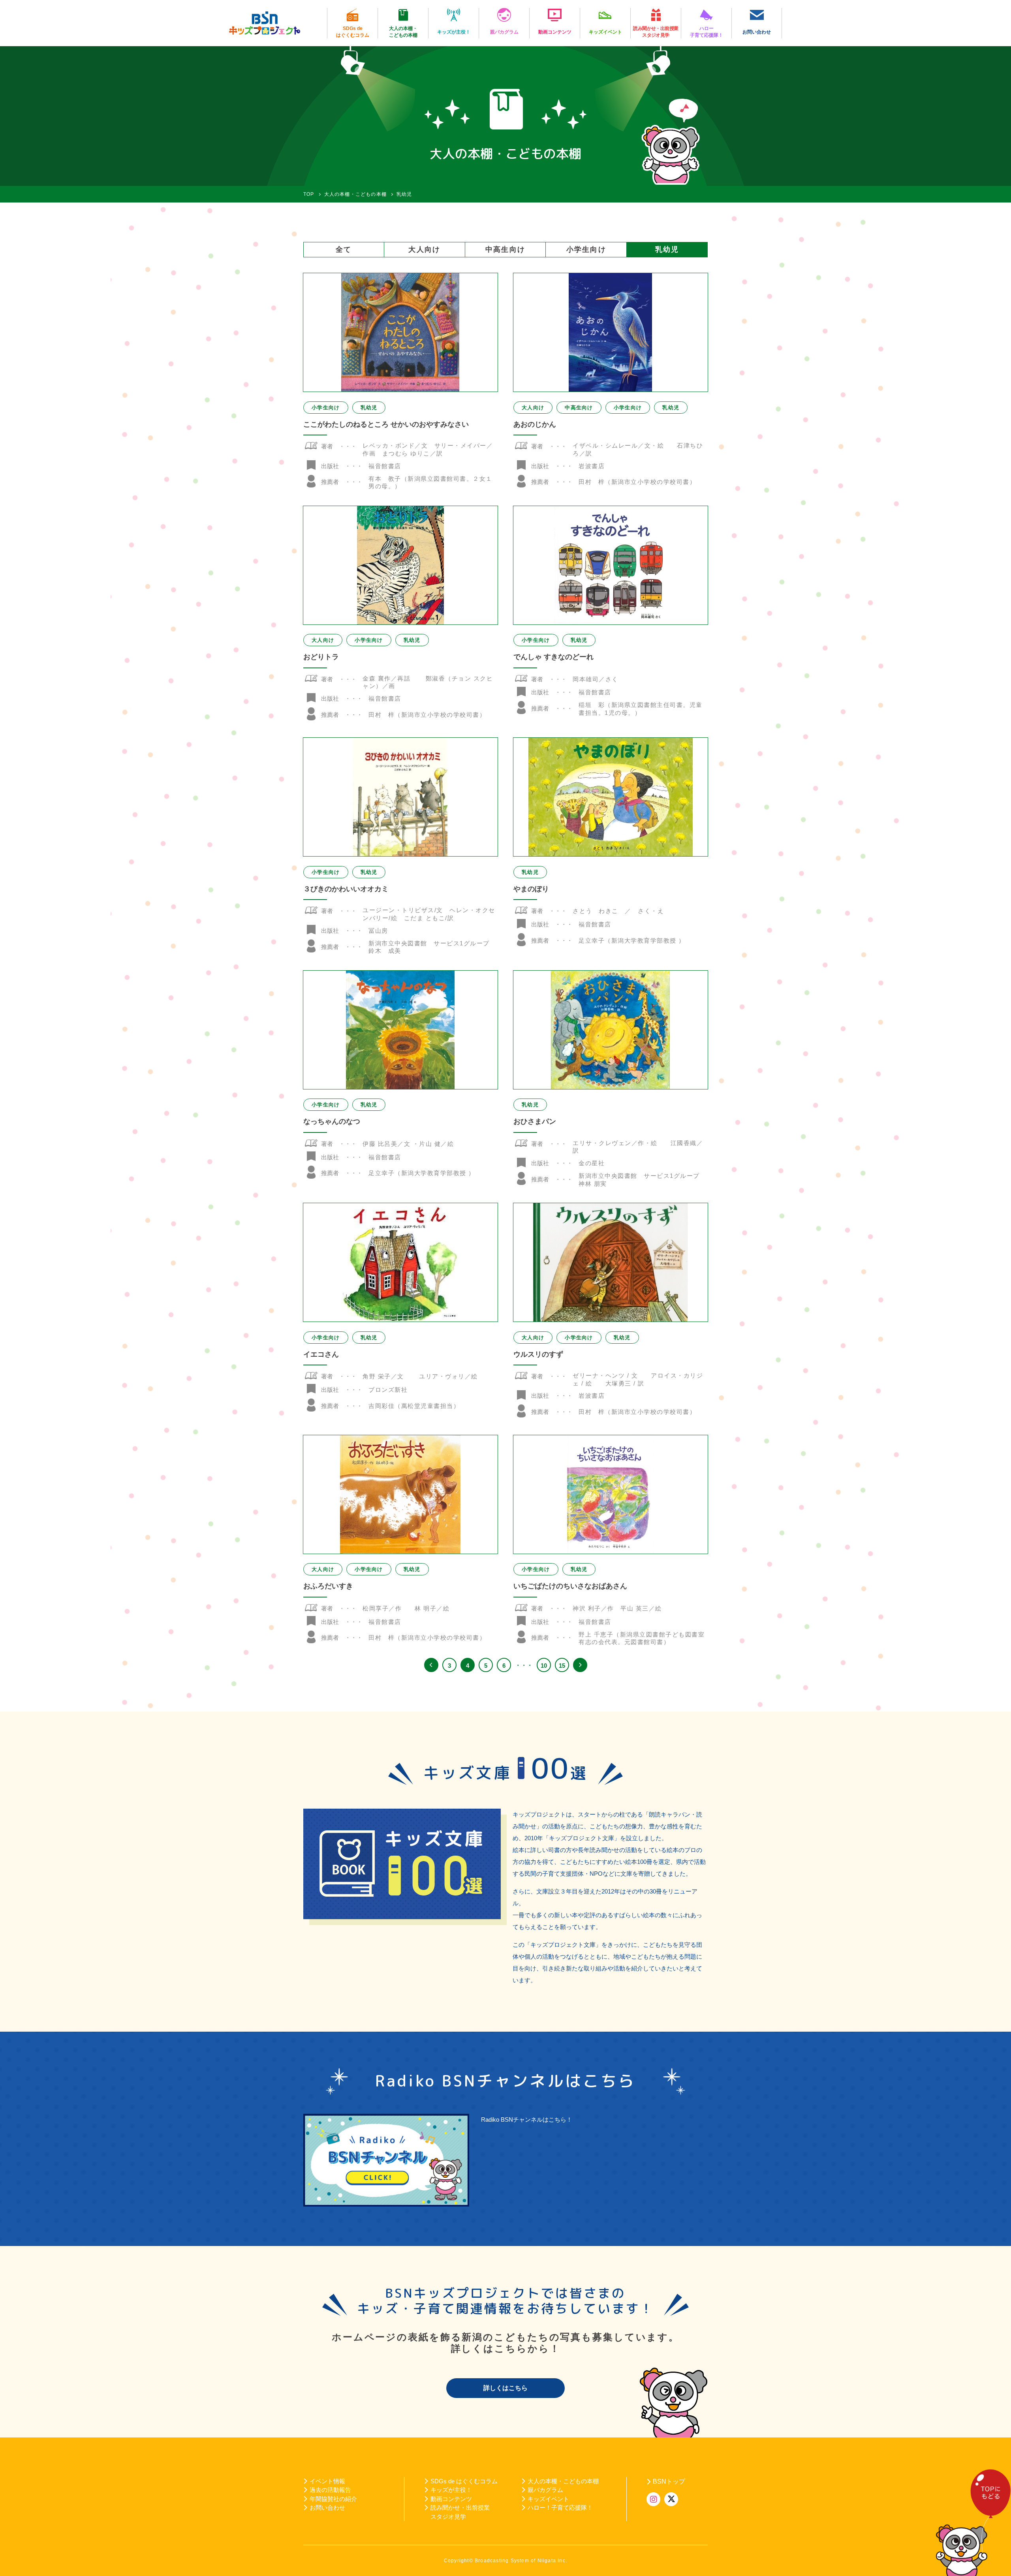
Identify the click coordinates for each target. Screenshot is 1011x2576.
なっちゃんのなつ (332, 1121)
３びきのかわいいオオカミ (346, 889)
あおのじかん (535, 424)
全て (344, 249)
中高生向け (505, 249)
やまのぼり (531, 889)
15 (562, 1666)
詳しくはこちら (505, 2388)
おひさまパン (535, 1121)
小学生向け (586, 249)
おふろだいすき (328, 1586)
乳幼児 (667, 249)
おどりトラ (321, 657)
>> (580, 1665)
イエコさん (321, 1354)
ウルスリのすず (538, 1354)
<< (431, 1665)
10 (544, 1666)
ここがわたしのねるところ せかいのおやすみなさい (386, 424)
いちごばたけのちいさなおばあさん (570, 1586)
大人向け (424, 249)
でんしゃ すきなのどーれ (553, 657)
